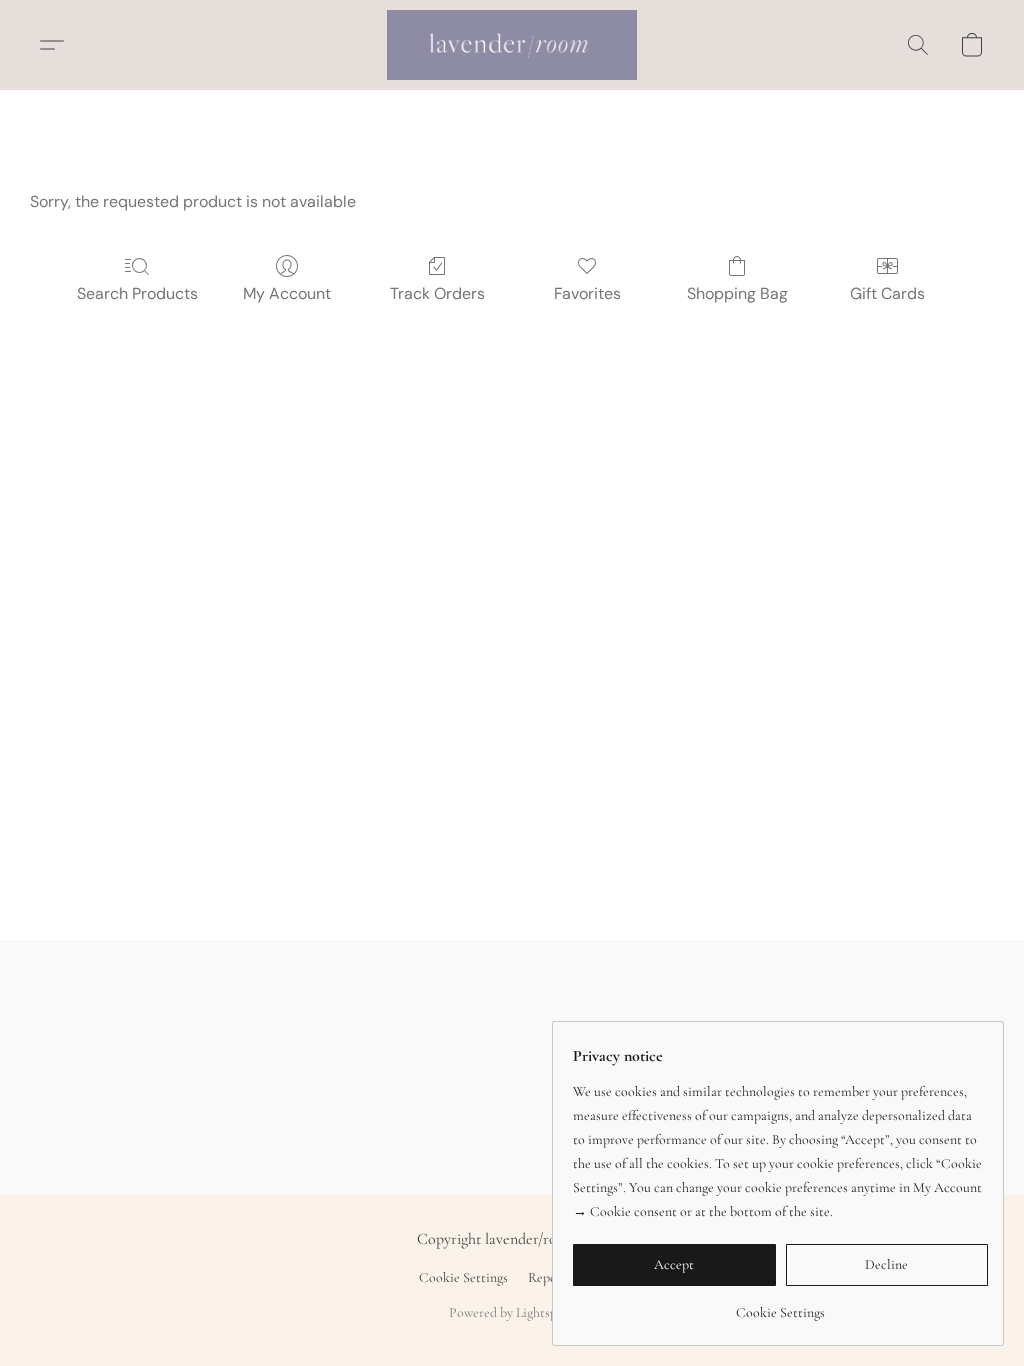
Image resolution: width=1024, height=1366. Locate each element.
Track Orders (437, 293)
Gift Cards (887, 293)
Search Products (137, 293)
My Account (287, 293)
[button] (512, 45)
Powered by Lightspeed (512, 1312)
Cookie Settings (463, 1277)
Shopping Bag (737, 293)
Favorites (587, 293)
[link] (780, 1305)
